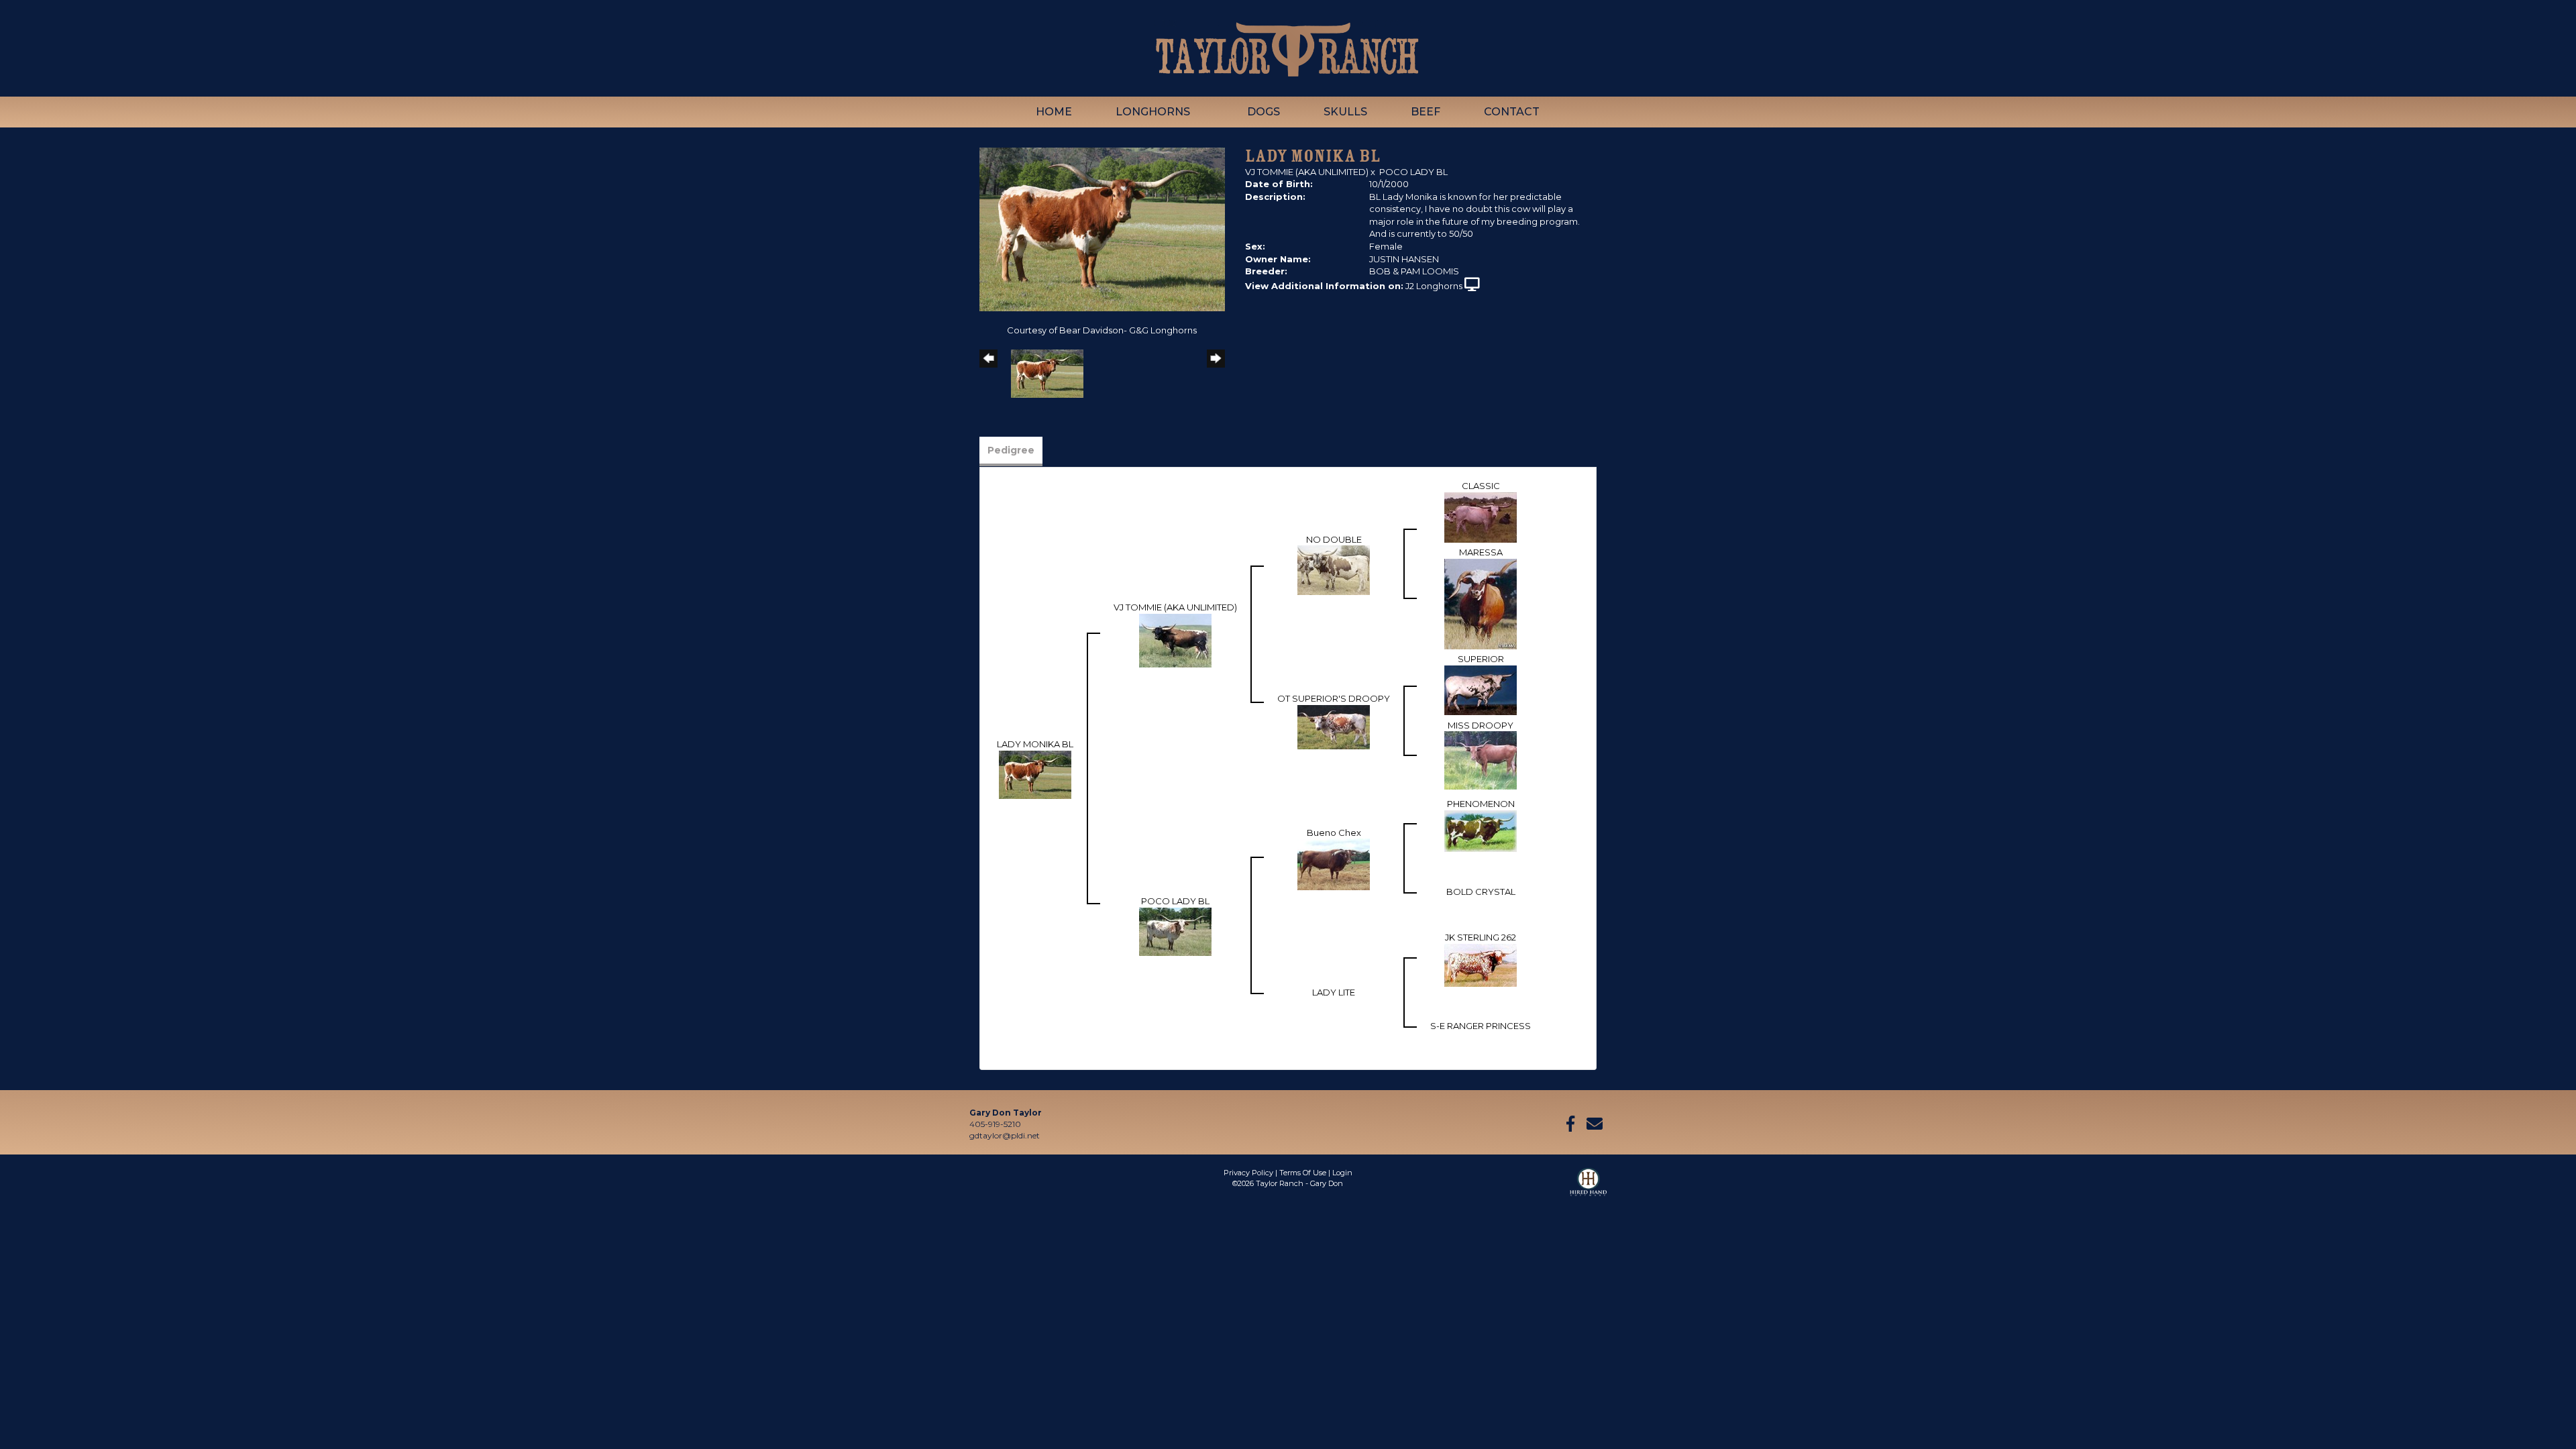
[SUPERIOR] (1481, 689)
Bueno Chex (1334, 833)
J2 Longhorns (1434, 286)
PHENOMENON (1481, 804)
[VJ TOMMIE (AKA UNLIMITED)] (1175, 639)
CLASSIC (1481, 486)
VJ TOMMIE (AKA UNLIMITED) (1307, 172)
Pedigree (1011, 450)
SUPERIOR (1481, 659)
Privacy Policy (1248, 1173)
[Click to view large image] (1102, 229)
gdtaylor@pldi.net (1005, 1135)
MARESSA (1481, 552)
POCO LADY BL (1413, 172)
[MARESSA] (1481, 603)
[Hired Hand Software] (1588, 1188)
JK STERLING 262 (1481, 937)
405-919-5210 (995, 1124)
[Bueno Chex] (1334, 863)
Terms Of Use (1303, 1173)
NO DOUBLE (1334, 539)
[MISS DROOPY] (1481, 759)
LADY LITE (1334, 992)
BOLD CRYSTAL (1481, 892)
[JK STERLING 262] (1481, 964)
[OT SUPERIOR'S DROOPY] (1334, 726)
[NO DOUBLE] (1334, 570)
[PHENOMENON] (1481, 830)
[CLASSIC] (1481, 517)
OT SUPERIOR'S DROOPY (1334, 698)
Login (1342, 1173)
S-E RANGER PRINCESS (1481, 1026)
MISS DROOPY (1481, 725)
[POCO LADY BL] (1175, 930)
